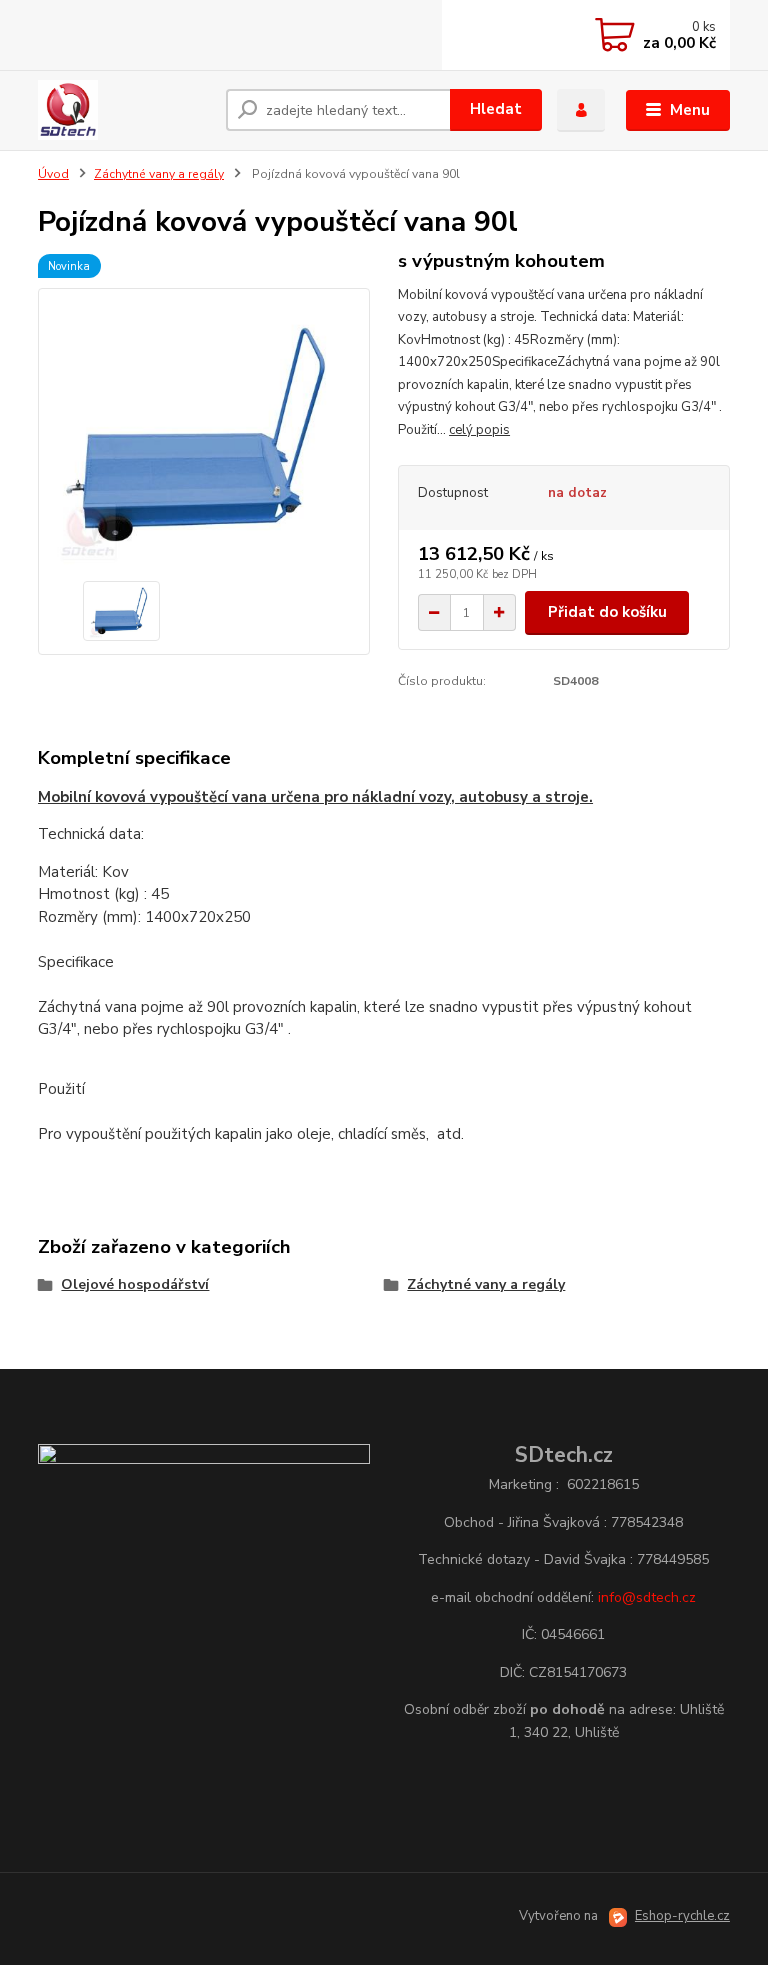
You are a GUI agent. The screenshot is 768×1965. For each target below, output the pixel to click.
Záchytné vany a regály (159, 174)
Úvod (53, 174)
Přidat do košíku (607, 612)
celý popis (479, 430)
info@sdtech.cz (647, 1597)
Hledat (496, 109)
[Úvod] (124, 110)
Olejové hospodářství (135, 1284)
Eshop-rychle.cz (682, 1916)
